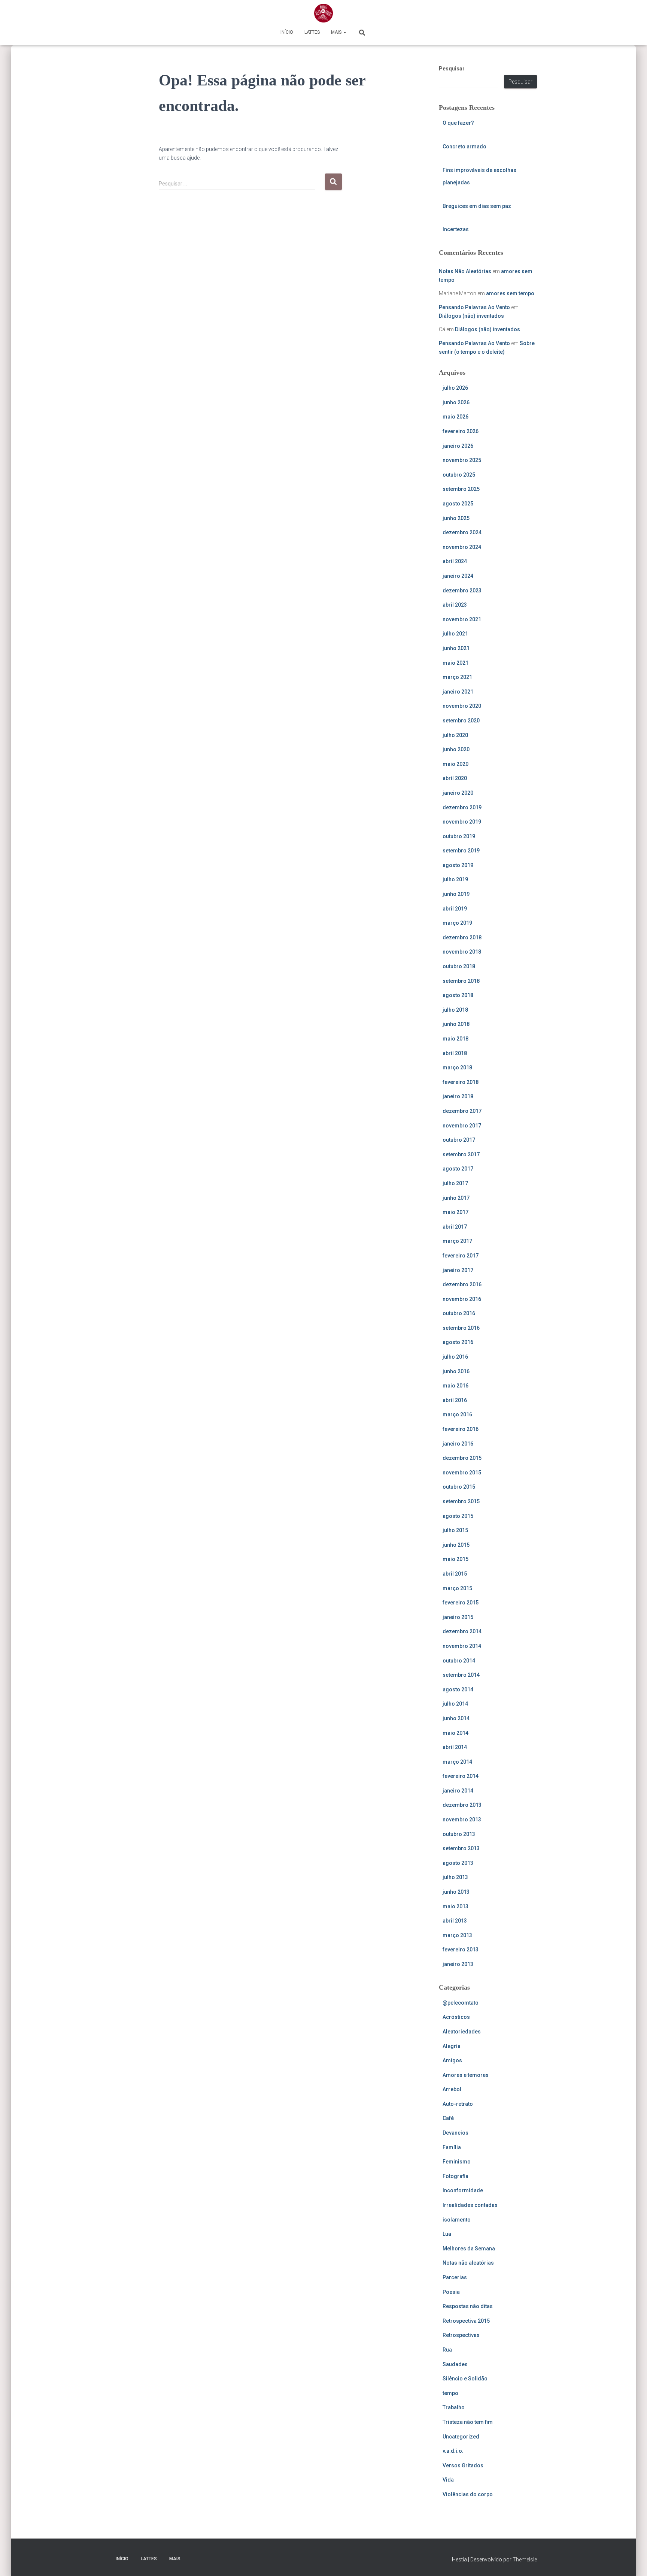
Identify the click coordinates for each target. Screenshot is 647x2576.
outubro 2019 (459, 836)
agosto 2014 (458, 1689)
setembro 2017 (461, 1154)
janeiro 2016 (458, 1444)
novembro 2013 (462, 1819)
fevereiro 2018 (461, 1082)
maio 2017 (455, 1212)
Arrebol (452, 2089)
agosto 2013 (458, 1863)
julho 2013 (455, 1877)
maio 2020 (455, 764)
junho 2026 (456, 402)
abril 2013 (455, 1921)
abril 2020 (455, 778)
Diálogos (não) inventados (471, 316)
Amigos (452, 2060)
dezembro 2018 (462, 937)
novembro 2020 (462, 706)
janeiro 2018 (458, 1096)
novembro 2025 (462, 460)
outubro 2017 (459, 1140)
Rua (447, 2350)
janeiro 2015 (458, 1617)
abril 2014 (455, 1747)
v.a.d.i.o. (453, 2451)
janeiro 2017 (458, 1270)
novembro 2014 (462, 1646)
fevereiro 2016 (461, 1429)
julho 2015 (455, 1530)
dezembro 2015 (462, 1458)
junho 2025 (456, 518)
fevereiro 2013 (461, 1950)
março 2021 (457, 677)
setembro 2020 (461, 721)
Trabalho (454, 2407)
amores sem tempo (510, 293)
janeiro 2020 (458, 793)
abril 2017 (455, 1227)
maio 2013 (455, 1906)
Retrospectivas (461, 2335)
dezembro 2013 (462, 1805)
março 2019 (457, 923)
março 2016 (457, 1414)
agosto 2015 (458, 1516)
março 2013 (457, 1935)
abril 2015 (455, 1574)
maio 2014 (455, 1733)
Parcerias (455, 2277)
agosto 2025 (458, 504)
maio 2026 (455, 417)
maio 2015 (455, 1559)
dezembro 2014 (462, 1631)
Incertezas (456, 229)
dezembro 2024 (462, 532)
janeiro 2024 (458, 576)
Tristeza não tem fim (468, 2422)
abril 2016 (455, 1400)
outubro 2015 (459, 1487)
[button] (344, 32)
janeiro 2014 (458, 1791)
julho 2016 (455, 1357)
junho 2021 (456, 648)
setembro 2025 (461, 489)
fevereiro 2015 (461, 1603)
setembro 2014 (461, 1675)
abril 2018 (455, 1053)
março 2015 (457, 1588)
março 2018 (457, 1067)
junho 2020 (456, 749)
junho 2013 (456, 1892)
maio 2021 (455, 663)
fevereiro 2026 (461, 431)
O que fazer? (458, 123)
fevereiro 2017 (461, 1256)
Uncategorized (461, 2437)
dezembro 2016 (462, 1284)
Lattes (312, 32)
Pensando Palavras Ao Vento (474, 307)
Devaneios (455, 2133)
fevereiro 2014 (461, 1776)
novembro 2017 (462, 1126)
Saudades (455, 2364)
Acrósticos (456, 2017)
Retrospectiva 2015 (466, 2321)
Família (452, 2147)
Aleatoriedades (462, 2032)
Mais (337, 32)
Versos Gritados (463, 2465)
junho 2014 (456, 1718)
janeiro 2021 (458, 692)
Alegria (452, 2046)
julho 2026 (455, 388)
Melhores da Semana (469, 2249)
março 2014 (457, 1762)
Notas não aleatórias (468, 2263)
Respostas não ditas (468, 2306)
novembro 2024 (462, 547)
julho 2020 (455, 735)
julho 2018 (455, 1010)
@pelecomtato (461, 2003)
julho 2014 (455, 1704)
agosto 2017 (458, 1169)
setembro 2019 (461, 851)
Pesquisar (452, 69)
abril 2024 (455, 561)
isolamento (457, 2220)
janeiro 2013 (458, 1964)
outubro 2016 (459, 1313)
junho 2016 (456, 1371)
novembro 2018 (462, 952)
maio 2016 (455, 1386)
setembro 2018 (461, 981)
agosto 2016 (458, 1342)
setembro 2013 (461, 1848)
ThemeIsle (525, 2560)
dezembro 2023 (462, 591)
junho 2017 (456, 1198)
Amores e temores (466, 2075)
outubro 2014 (459, 1661)
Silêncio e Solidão (465, 2379)
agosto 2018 (458, 995)
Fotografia (455, 2176)
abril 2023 (455, 605)
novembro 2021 (462, 619)
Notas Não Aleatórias (465, 271)
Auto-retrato (458, 2104)
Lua (447, 2234)
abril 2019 (455, 909)
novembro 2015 (462, 1473)
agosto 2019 (458, 865)
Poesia (451, 2292)
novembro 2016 (462, 1299)
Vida (448, 2480)
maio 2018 (455, 1039)
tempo (450, 2393)
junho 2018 (456, 1024)
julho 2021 (455, 634)
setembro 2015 (461, 1501)
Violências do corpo (468, 2494)
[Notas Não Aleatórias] (323, 13)
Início (287, 32)
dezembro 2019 (462, 807)
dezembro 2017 (462, 1111)
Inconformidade (463, 2190)
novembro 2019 (462, 822)
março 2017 (457, 1241)
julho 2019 (455, 879)
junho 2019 (456, 894)
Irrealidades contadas (470, 2205)
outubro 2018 (459, 966)
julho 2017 (455, 1183)
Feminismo (457, 2162)
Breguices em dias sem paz (477, 206)
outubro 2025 (459, 475)
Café (448, 2118)
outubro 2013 (459, 1834)
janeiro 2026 (458, 446)
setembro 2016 (461, 1328)
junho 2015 (456, 1545)
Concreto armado (464, 147)
